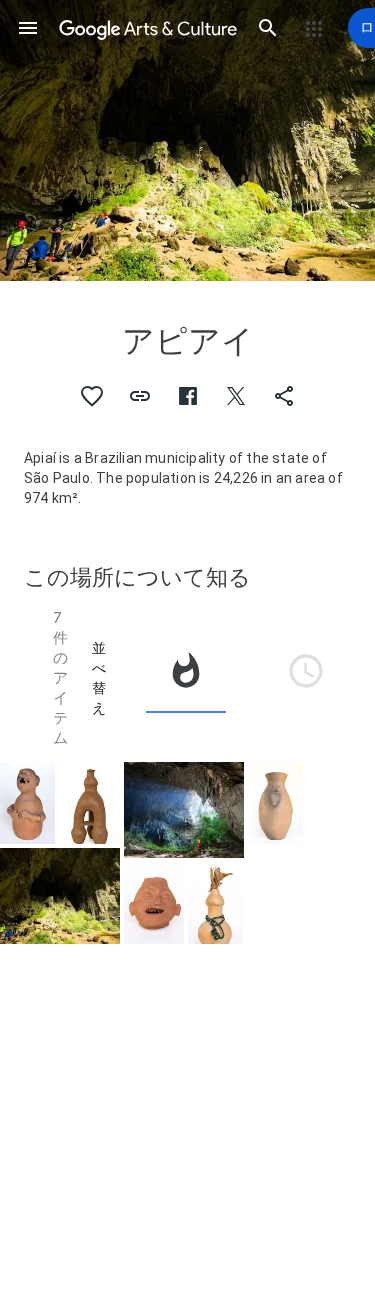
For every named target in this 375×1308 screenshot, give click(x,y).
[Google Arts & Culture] (148, 28)
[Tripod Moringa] (89, 803)
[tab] (186, 678)
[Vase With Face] (275, 802)
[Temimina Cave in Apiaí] (60, 896)
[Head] (154, 903)
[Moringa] (215, 902)
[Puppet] (27, 802)
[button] (28, 28)
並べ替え (99, 678)
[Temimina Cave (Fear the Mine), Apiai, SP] (184, 810)
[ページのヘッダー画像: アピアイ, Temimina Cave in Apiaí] (187, 140)
